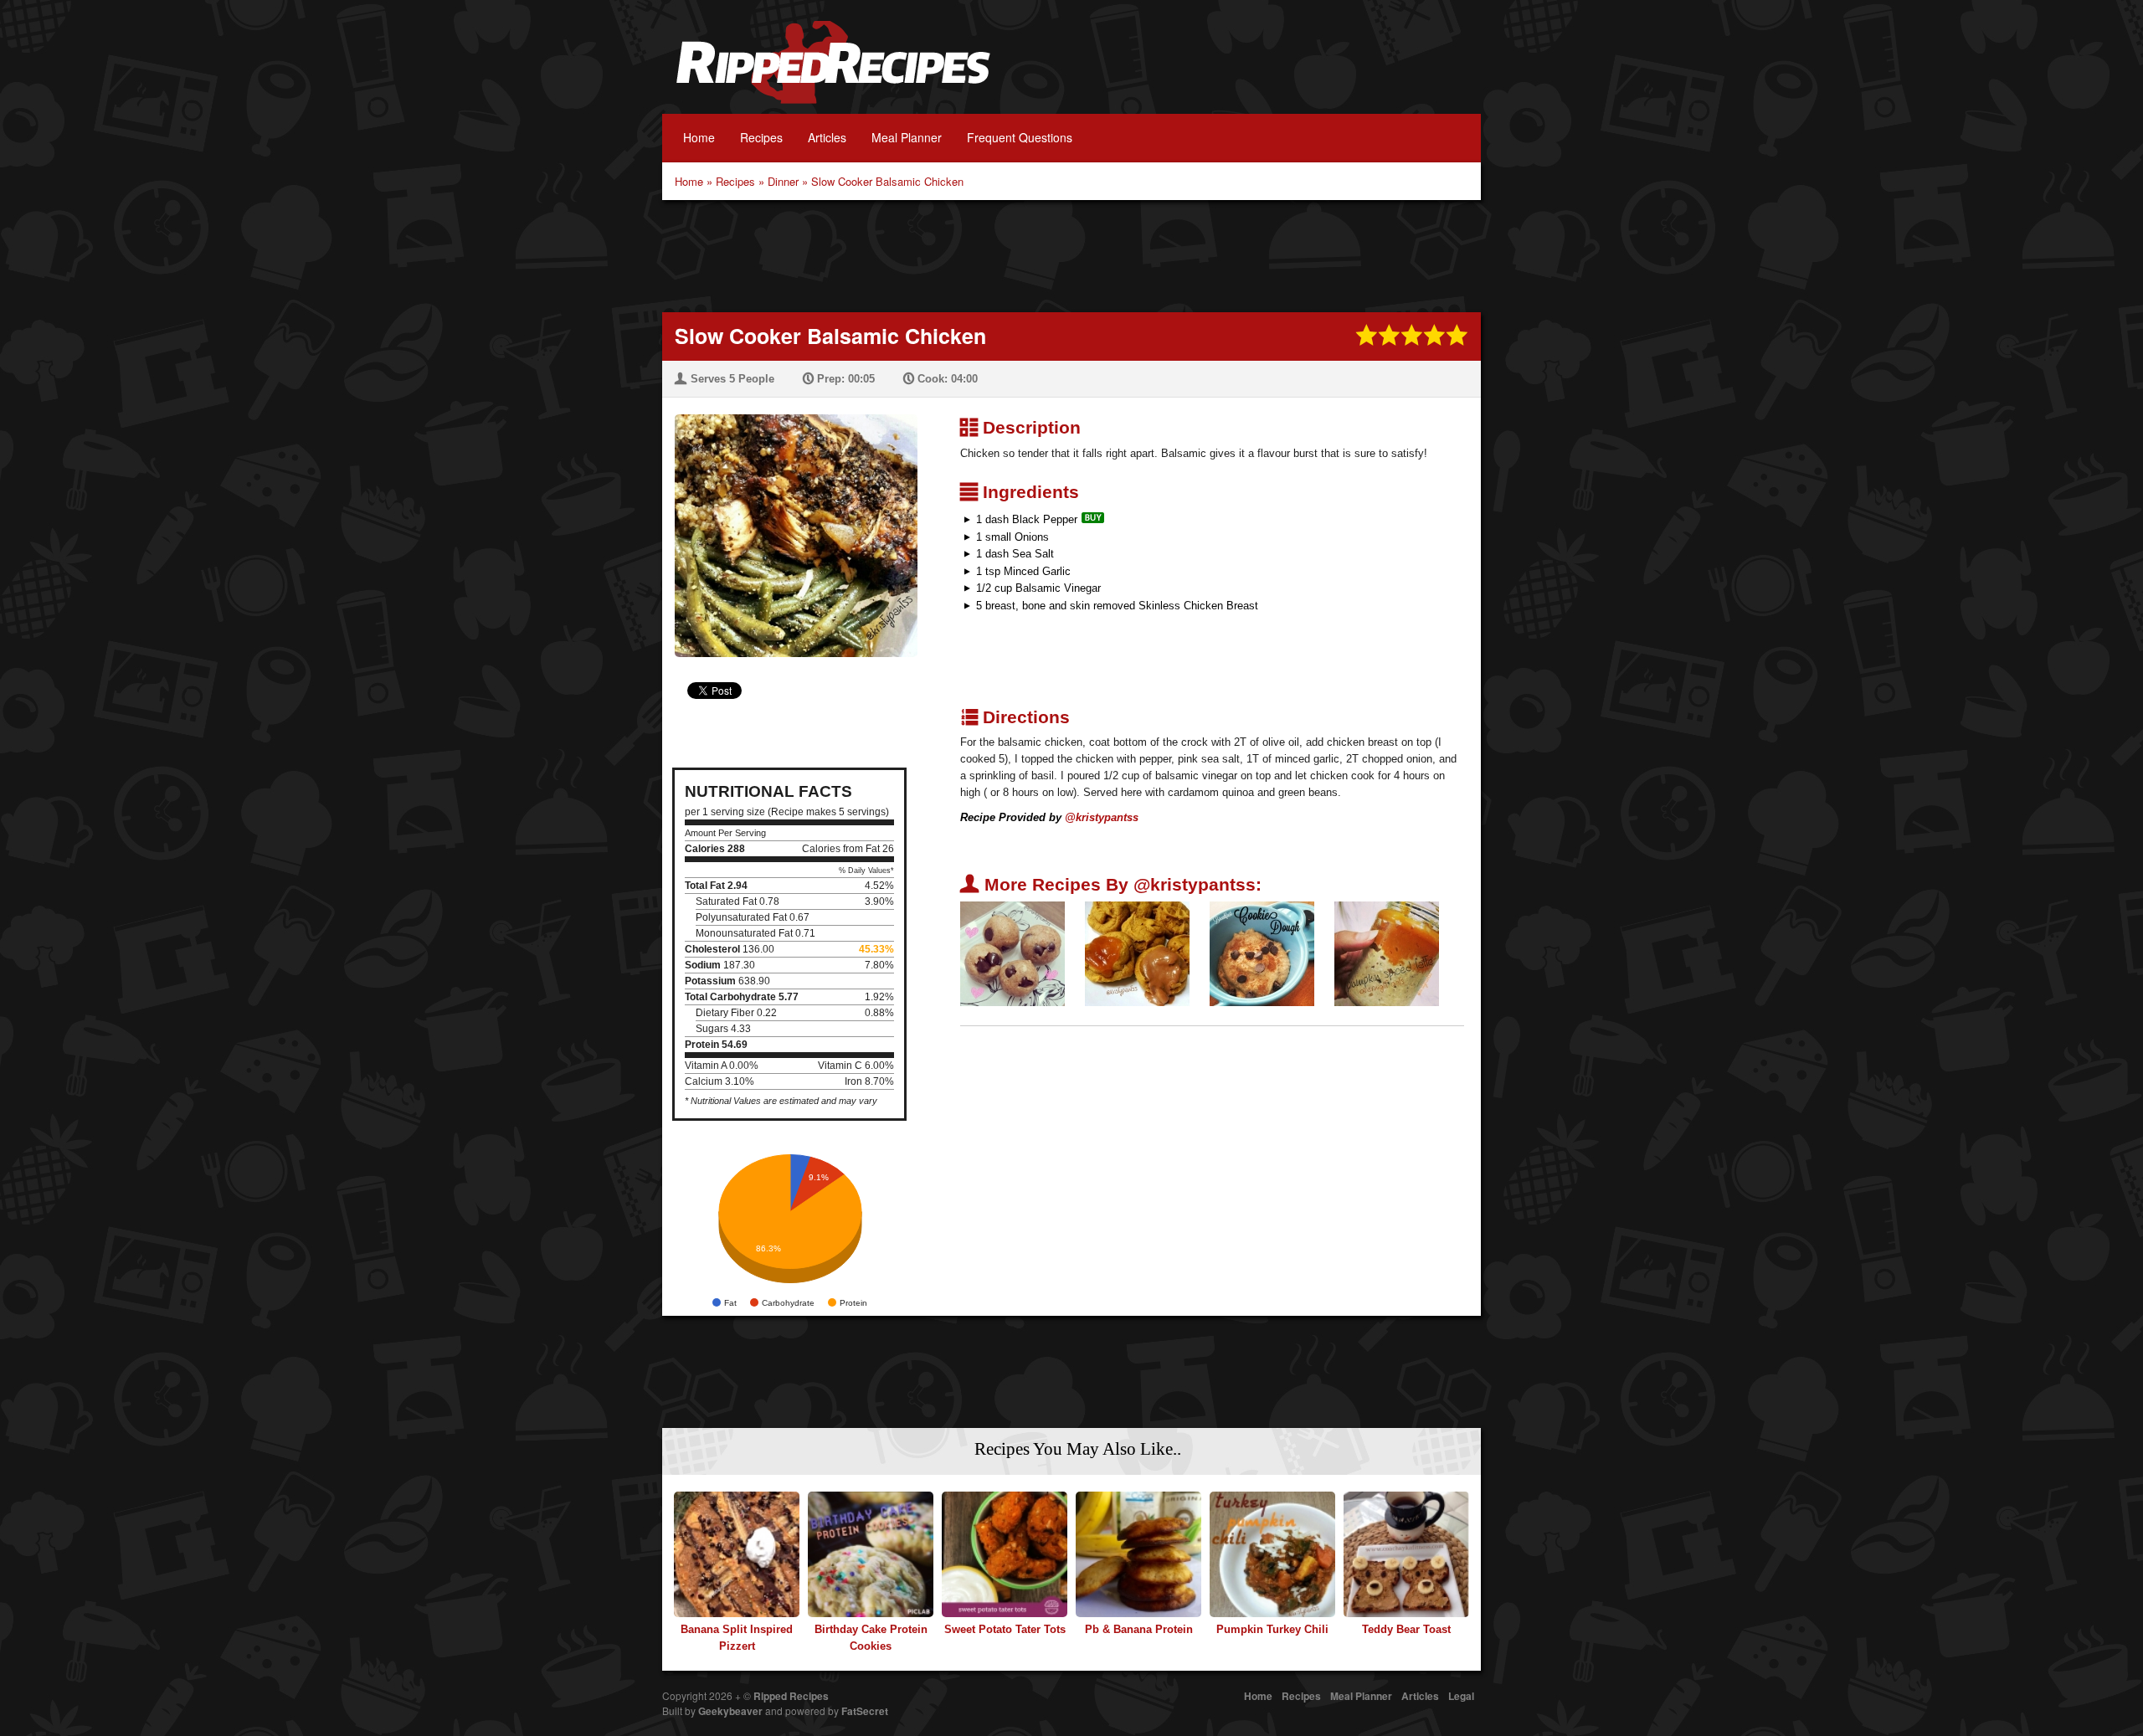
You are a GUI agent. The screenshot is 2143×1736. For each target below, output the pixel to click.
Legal (1461, 1696)
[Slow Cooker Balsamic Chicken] (790, 525)
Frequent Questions (1020, 137)
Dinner (783, 181)
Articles (827, 137)
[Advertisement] (1071, 254)
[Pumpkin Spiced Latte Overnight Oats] (1387, 953)
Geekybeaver (730, 1711)
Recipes (761, 137)
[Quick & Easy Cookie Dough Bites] (1012, 953)
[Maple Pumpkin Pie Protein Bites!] (1137, 953)
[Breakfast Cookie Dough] (1262, 953)
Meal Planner (907, 137)
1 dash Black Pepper (1027, 519)
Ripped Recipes (833, 71)
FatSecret (865, 1711)
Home (699, 137)
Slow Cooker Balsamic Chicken (887, 181)
